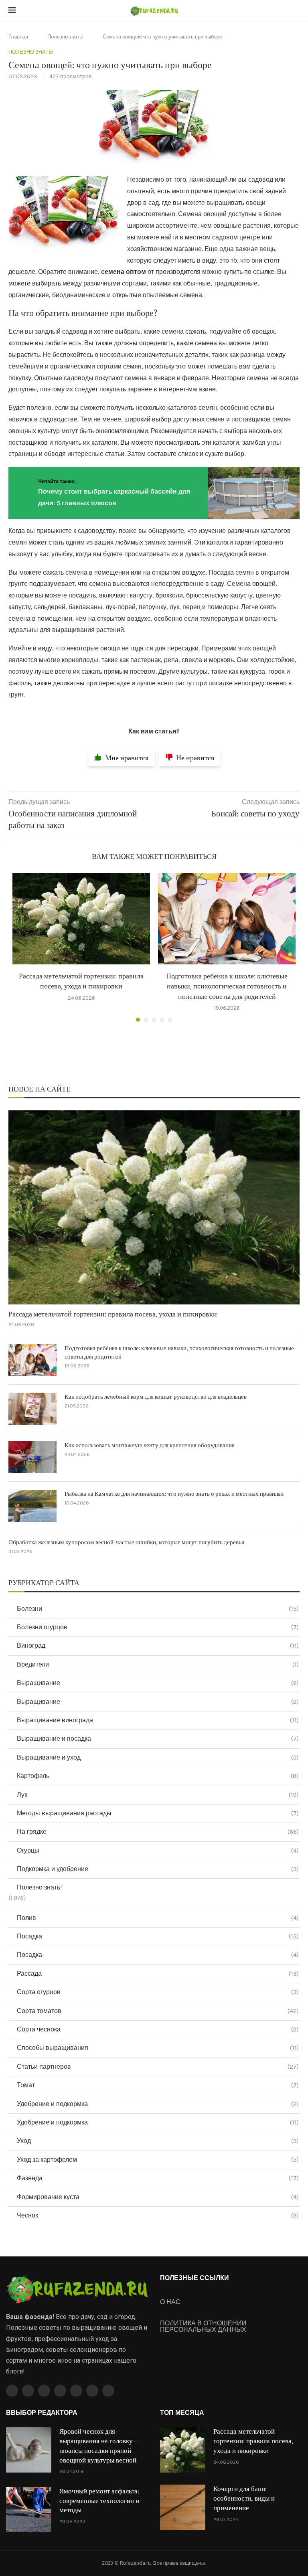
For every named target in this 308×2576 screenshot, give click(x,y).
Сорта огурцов (158, 1992)
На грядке (158, 1832)
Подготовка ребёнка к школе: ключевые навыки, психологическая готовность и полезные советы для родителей (227, 986)
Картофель (158, 1776)
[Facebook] (12, 2391)
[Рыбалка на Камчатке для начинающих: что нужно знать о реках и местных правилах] (32, 1506)
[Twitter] (28, 2391)
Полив (158, 1918)
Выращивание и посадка (158, 1739)
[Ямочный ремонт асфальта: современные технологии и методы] (29, 2510)
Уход (158, 2141)
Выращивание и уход (158, 1757)
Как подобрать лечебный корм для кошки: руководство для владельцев (156, 1397)
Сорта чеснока (158, 2029)
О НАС (170, 2302)
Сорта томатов (158, 2011)
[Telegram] (92, 2391)
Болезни (158, 1609)
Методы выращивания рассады (158, 1813)
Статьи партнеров (158, 2067)
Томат (158, 2085)
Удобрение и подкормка (158, 2104)
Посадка (158, 1936)
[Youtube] (60, 2391)
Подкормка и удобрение (158, 1869)
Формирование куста (158, 2197)
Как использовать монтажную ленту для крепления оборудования (150, 1445)
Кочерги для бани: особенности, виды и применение (244, 2499)
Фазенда (158, 2178)
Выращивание (158, 1683)
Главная (18, 37)
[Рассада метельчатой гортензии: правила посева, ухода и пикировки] (81, 919)
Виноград (158, 1645)
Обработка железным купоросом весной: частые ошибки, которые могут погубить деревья (126, 1542)
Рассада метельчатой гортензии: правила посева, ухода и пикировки (113, 1314)
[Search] (296, 11)
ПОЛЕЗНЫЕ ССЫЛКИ (195, 2278)
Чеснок (158, 2215)
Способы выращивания (158, 2048)
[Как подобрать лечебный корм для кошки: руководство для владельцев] (32, 1409)
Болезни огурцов (158, 1627)
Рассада (158, 1974)
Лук (158, 1795)
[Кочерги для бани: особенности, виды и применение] (183, 2507)
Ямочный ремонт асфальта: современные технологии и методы (99, 2501)
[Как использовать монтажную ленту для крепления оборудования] (32, 1457)
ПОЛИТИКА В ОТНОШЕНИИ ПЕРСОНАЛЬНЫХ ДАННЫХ (203, 2327)
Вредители (158, 1664)
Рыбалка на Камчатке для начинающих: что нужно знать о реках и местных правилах (174, 1494)
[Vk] (76, 2391)
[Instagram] (44, 2391)
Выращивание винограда (158, 1720)
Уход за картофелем (158, 2160)
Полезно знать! (65, 37)
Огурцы (158, 1850)
